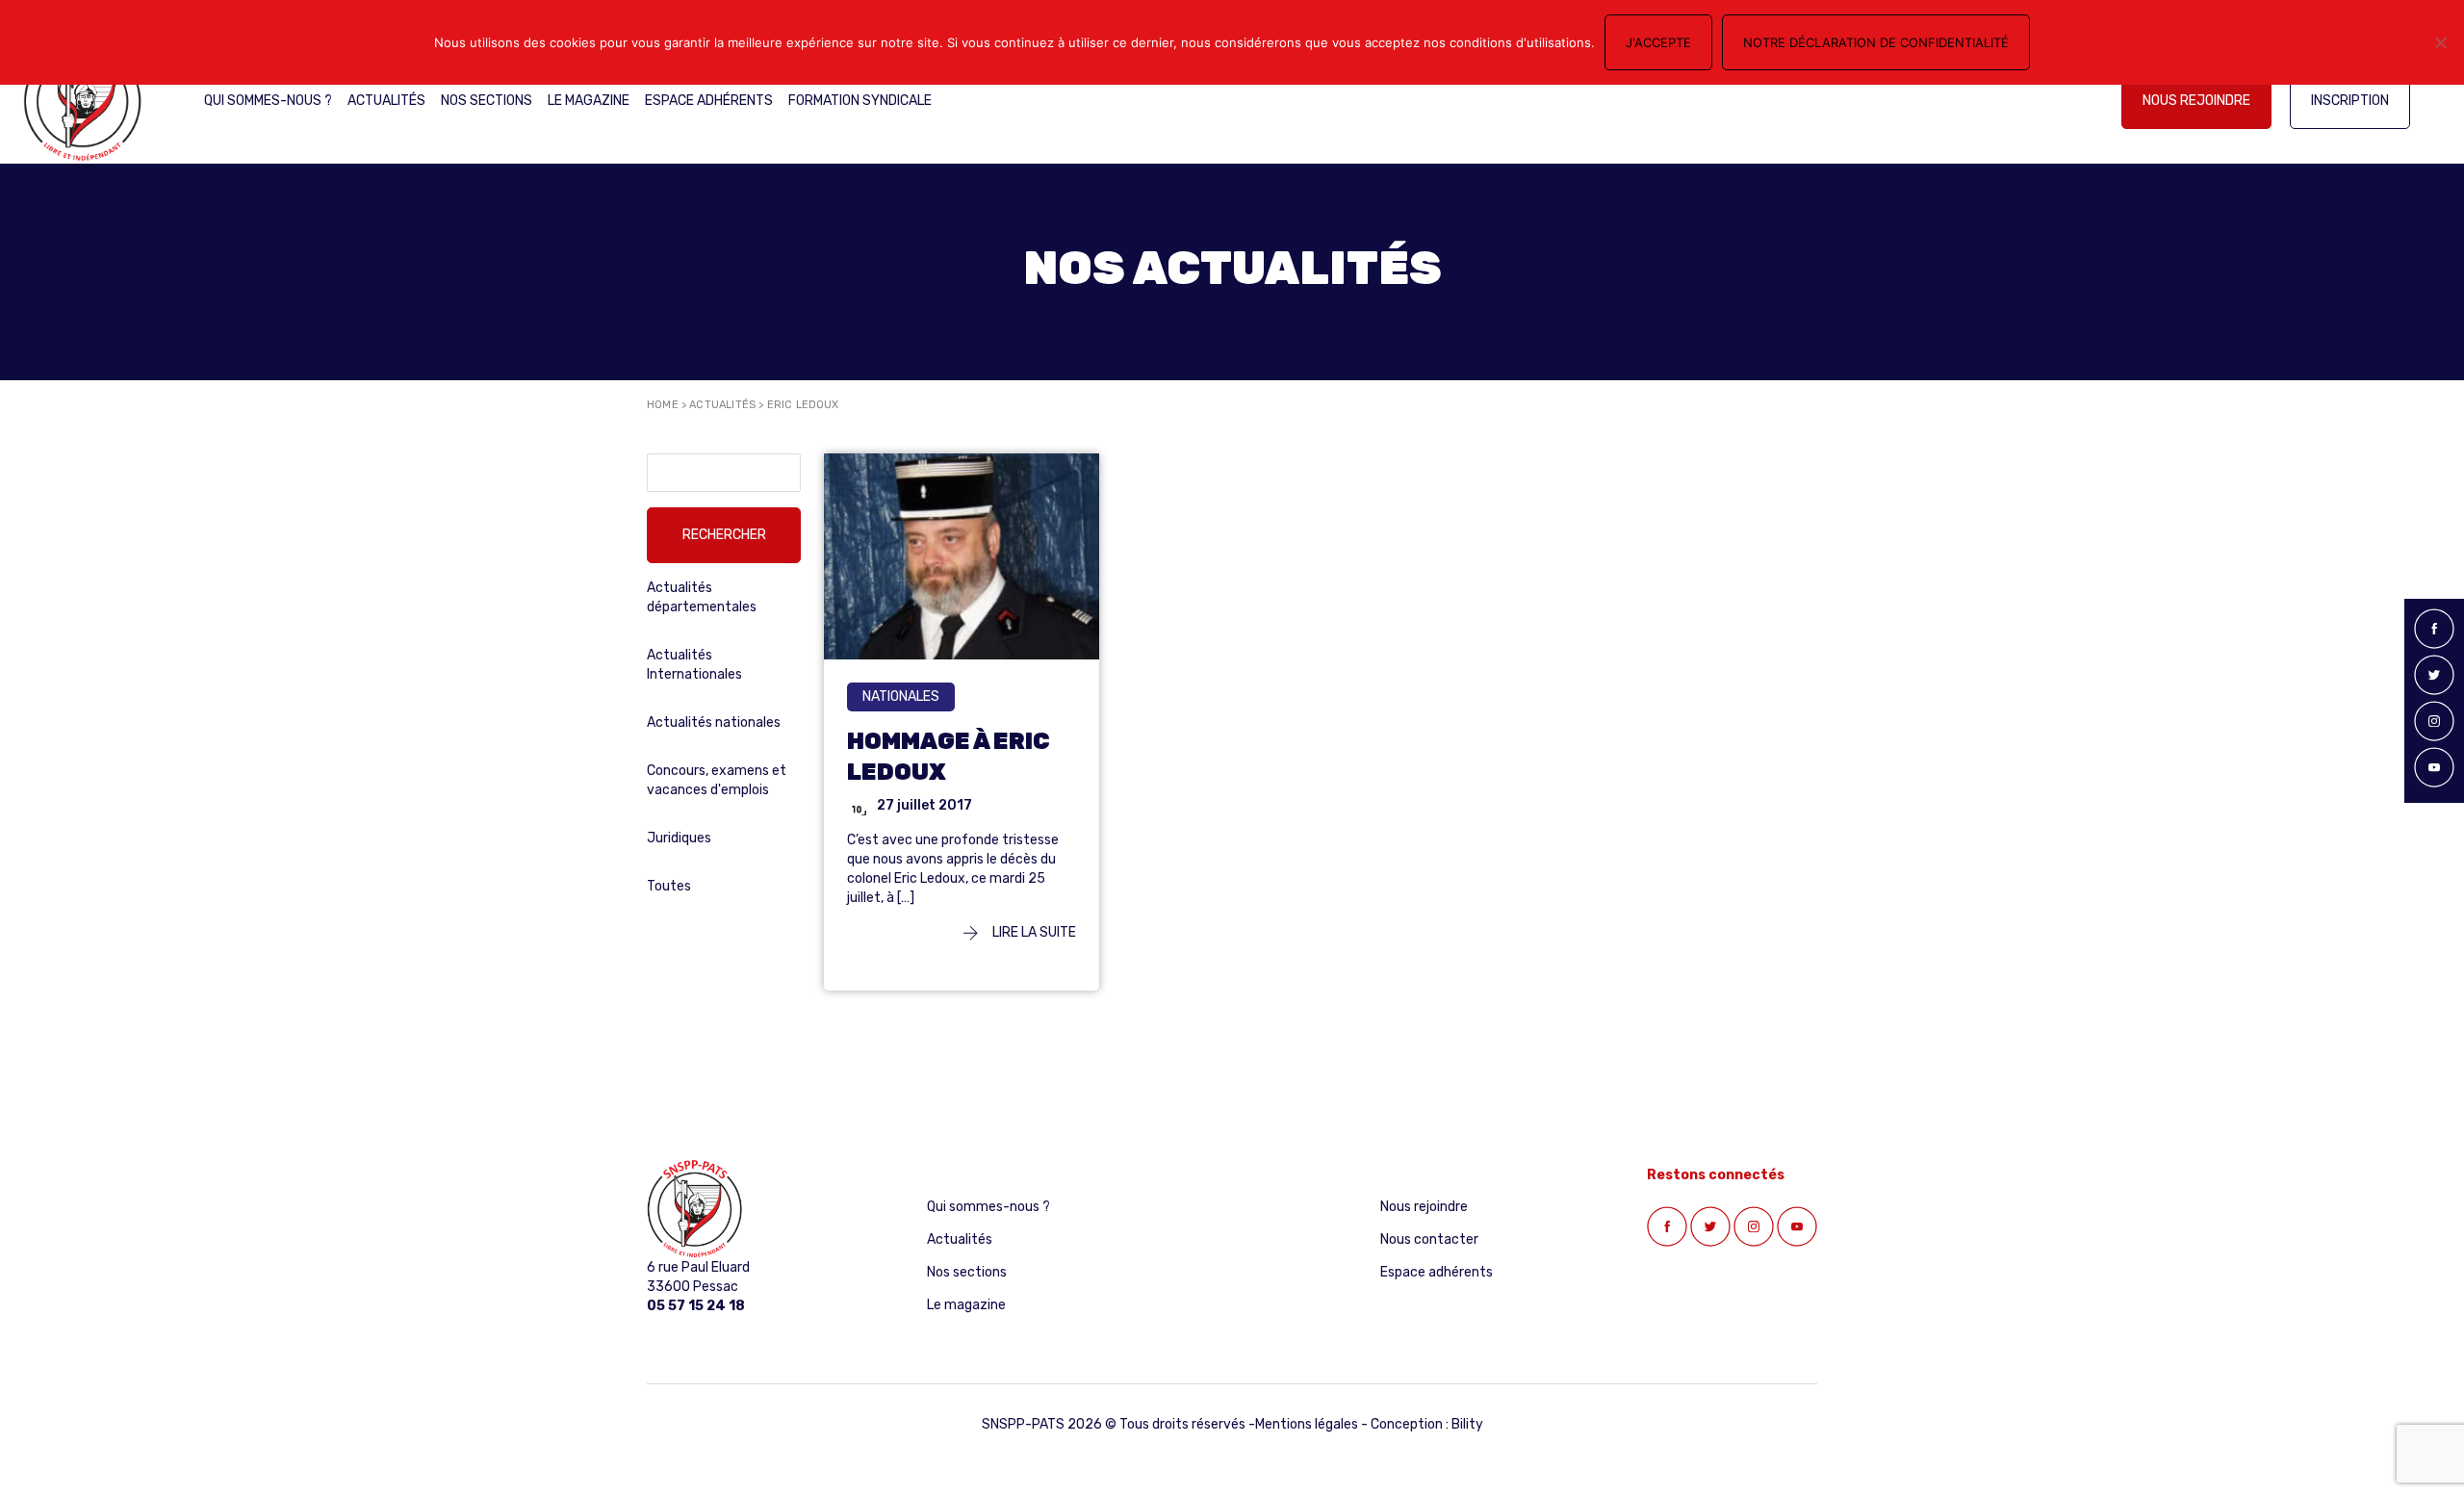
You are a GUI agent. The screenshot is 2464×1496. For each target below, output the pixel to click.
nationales (901, 696)
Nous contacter (1429, 1239)
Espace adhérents (709, 101)
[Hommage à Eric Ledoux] (962, 556)
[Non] (2440, 42)
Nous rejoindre (2196, 101)
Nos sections (487, 101)
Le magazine (589, 101)
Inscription (2350, 101)
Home (663, 405)
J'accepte (1658, 42)
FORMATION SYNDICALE (860, 101)
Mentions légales (1307, 1424)
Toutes (669, 886)
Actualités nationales (714, 722)
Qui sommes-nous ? (268, 101)
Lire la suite (1033, 932)
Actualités (386, 101)
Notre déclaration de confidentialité (1876, 42)
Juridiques (679, 838)
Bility (1467, 1424)
